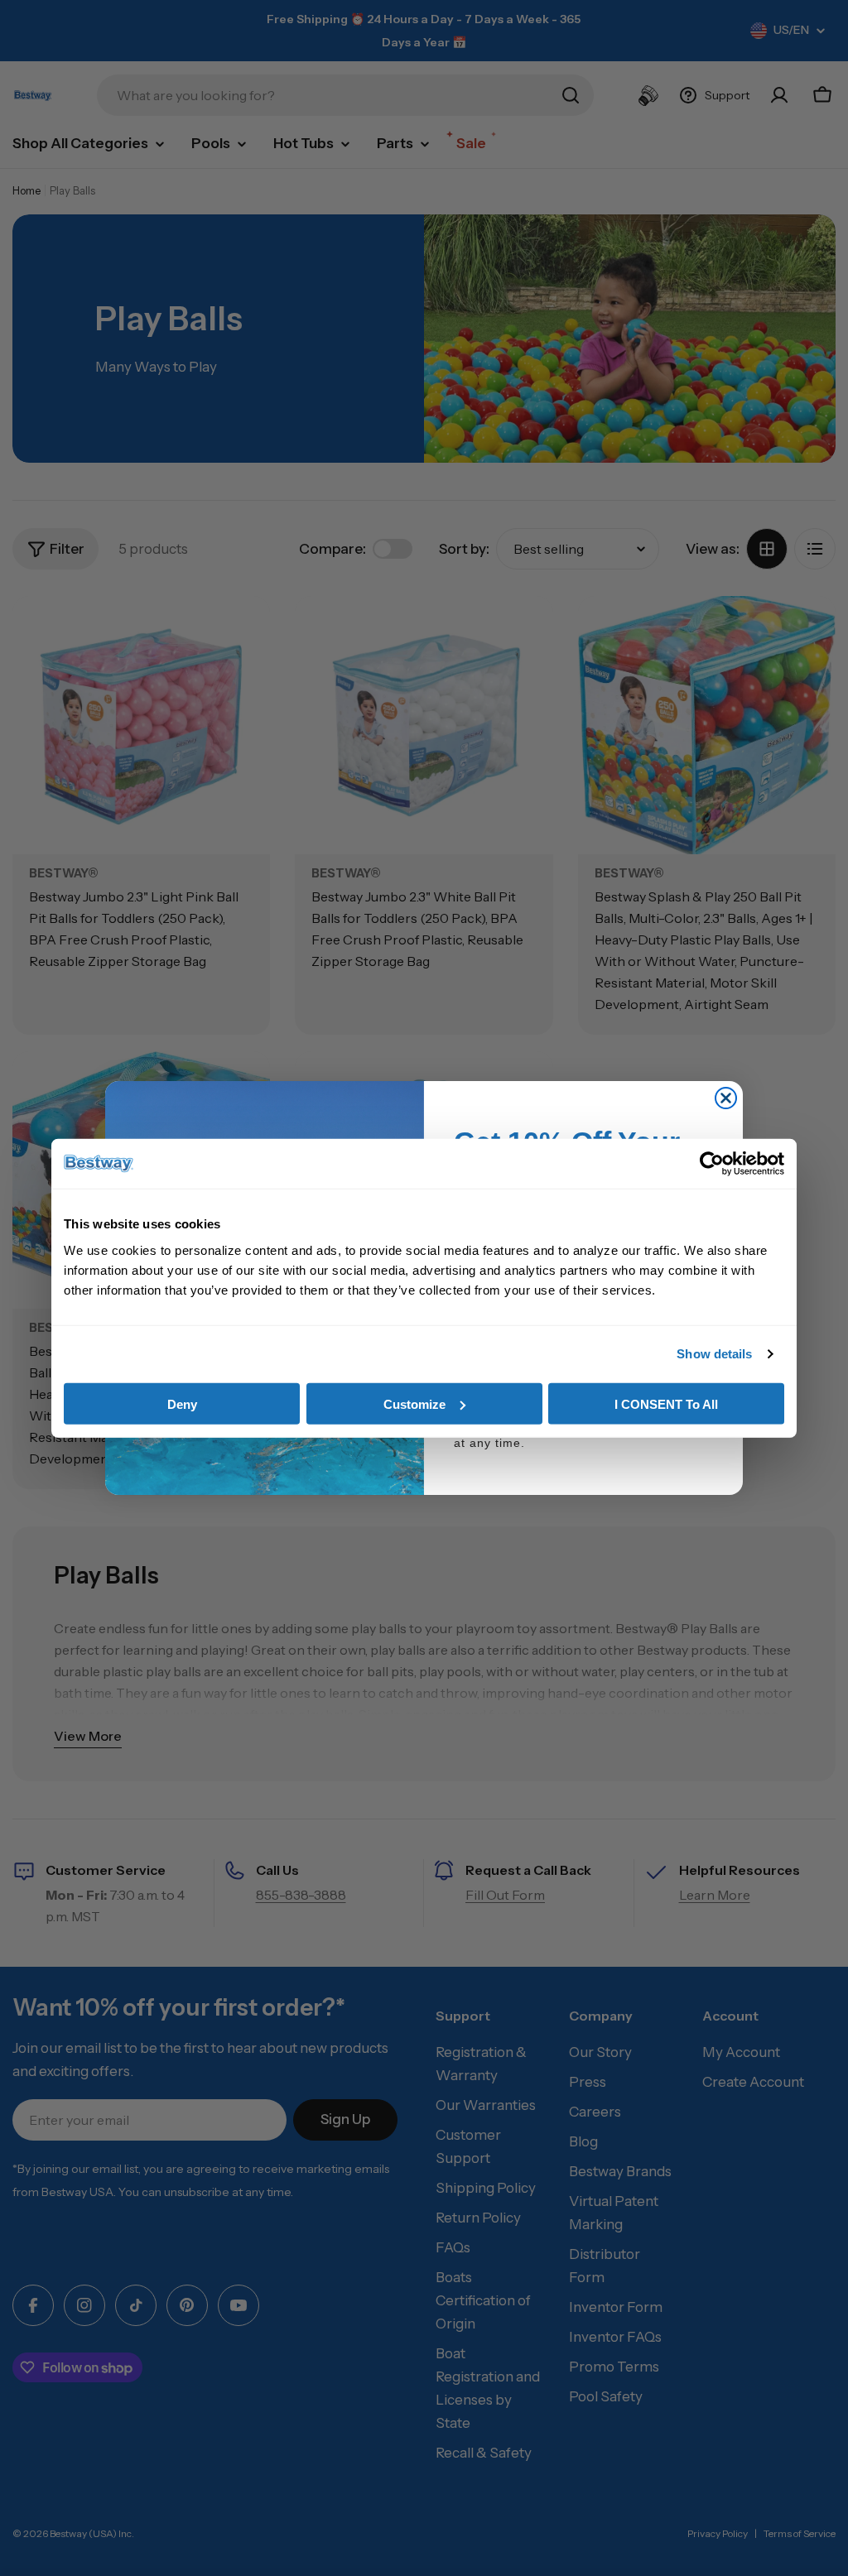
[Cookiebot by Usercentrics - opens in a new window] (712, 1164)
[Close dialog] (726, 1098)
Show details (714, 1354)
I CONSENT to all (666, 1403)
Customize (414, 1403)
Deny (182, 1403)
